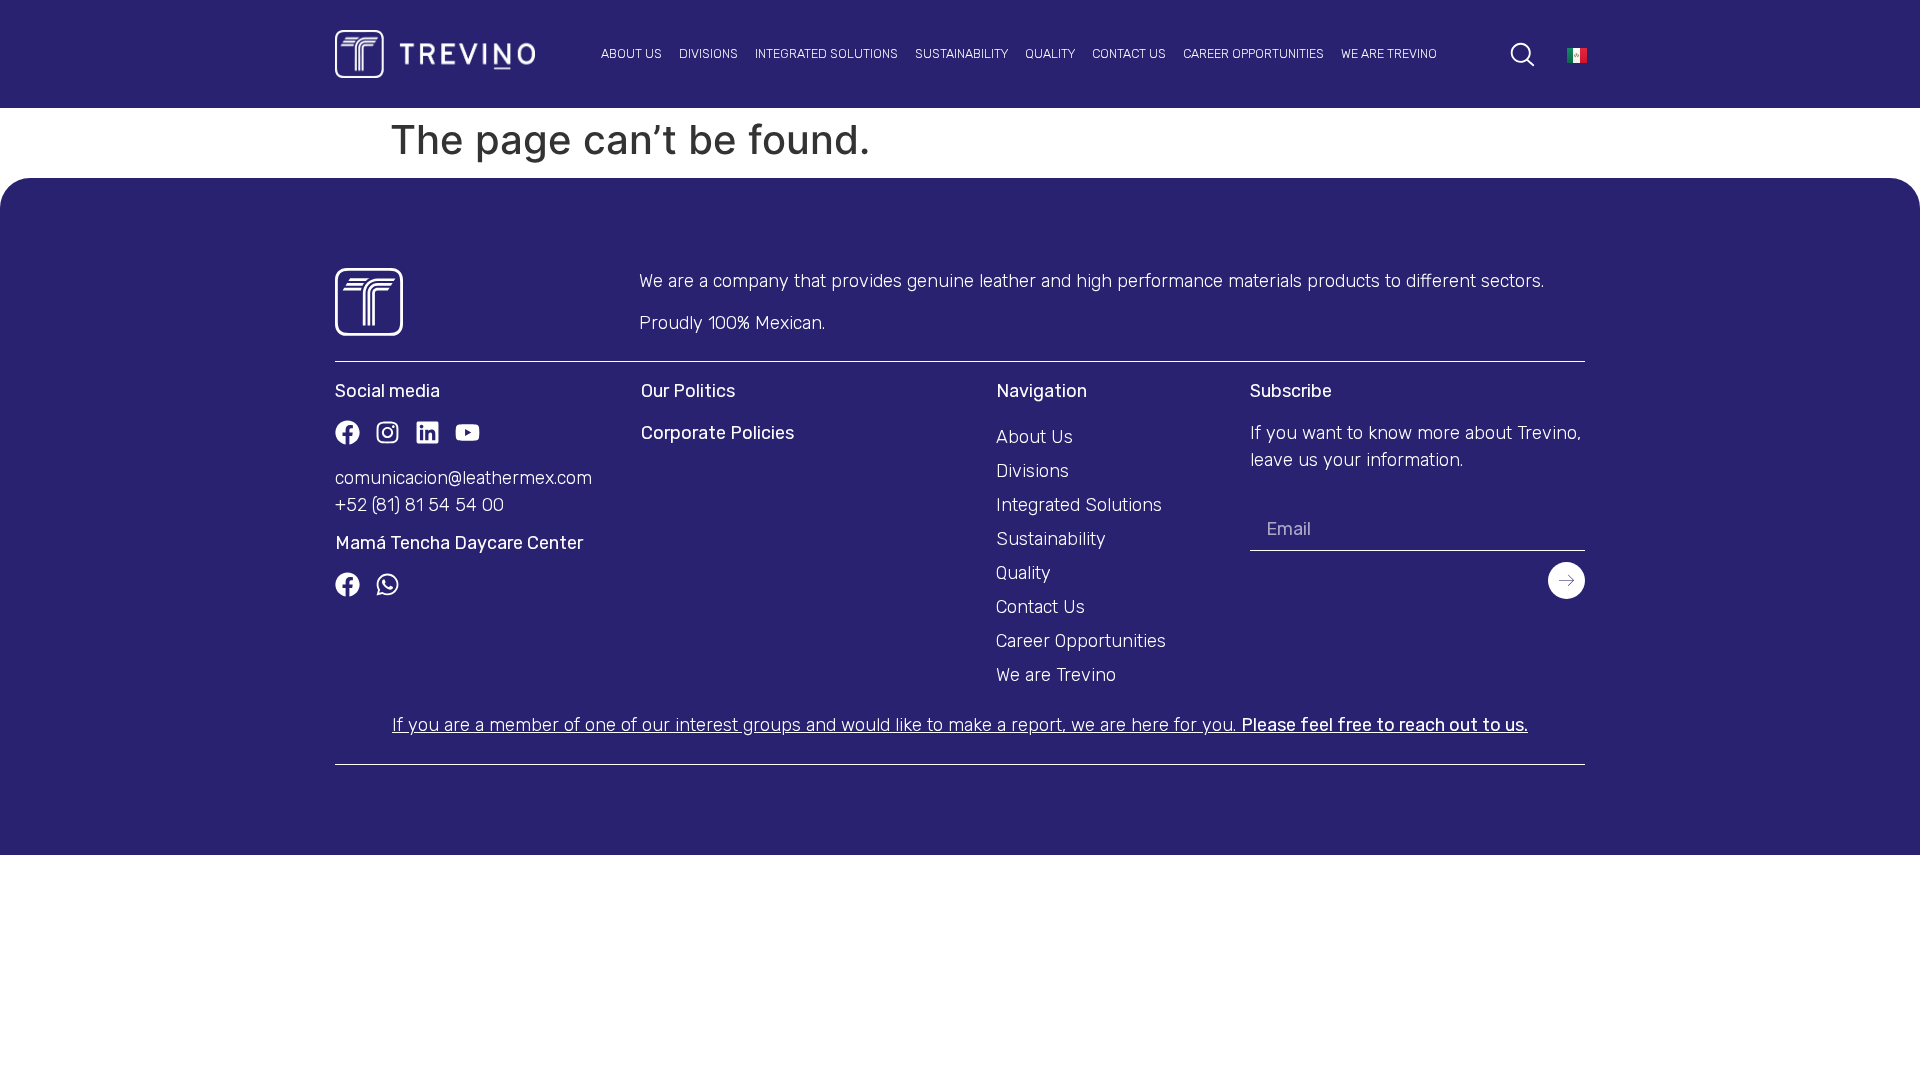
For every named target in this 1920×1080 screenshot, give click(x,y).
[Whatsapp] (387, 584)
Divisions (708, 53)
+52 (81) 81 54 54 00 (419, 505)
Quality (1050, 53)
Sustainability (961, 53)
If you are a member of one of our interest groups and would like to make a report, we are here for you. (960, 725)
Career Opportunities (1253, 53)
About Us (631, 53)
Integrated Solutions (826, 53)
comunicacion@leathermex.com (463, 478)
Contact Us (1129, 53)
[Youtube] (467, 432)
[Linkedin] (427, 432)
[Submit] (1566, 581)
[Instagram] (387, 432)
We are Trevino (1389, 53)
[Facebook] (347, 432)
